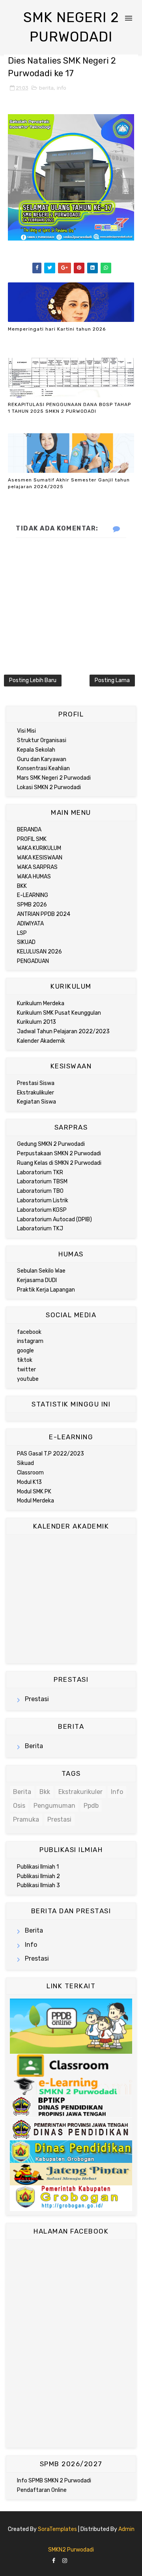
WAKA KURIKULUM (39, 848)
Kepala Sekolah (36, 750)
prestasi (37, 1699)
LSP (22, 933)
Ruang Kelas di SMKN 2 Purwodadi (59, 1163)
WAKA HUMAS (34, 877)
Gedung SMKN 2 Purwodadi (51, 1144)
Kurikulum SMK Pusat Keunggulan (59, 1013)
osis (19, 1806)
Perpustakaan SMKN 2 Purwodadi (59, 1154)
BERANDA (29, 830)
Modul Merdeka (35, 1501)
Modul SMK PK (34, 1492)
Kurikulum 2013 (36, 1022)
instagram (30, 1341)
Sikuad (25, 1463)
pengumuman (54, 1806)
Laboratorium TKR (40, 1172)
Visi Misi (26, 731)
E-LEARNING (33, 895)
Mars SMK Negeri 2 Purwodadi (54, 778)
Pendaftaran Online (42, 2490)
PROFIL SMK (32, 839)
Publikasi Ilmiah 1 (38, 1867)
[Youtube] (88, 2559)
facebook (29, 1332)
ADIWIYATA (30, 924)
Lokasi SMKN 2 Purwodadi (49, 787)
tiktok (25, 1360)
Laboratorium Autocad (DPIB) (54, 1219)
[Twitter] (81, 2559)
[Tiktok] (74, 2559)
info (62, 88)
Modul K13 (29, 1482)
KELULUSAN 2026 (39, 952)
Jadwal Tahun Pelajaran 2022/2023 (63, 1031)
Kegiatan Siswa (36, 1102)
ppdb (91, 1806)
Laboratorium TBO (40, 1191)
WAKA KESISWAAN (40, 858)
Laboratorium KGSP (42, 1210)
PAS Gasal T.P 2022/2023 (50, 1454)
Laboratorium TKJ (40, 1229)
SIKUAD (26, 942)
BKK (22, 886)
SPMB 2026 (32, 905)
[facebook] (54, 2561)
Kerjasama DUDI (37, 1280)
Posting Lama (112, 680)
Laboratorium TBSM (42, 1182)
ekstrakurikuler (80, 1792)
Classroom (30, 1473)
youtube (28, 1379)
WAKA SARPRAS (37, 867)
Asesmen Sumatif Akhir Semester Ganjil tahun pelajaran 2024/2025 (69, 483)
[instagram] (65, 2561)
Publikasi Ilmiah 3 (38, 1885)
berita (46, 88)
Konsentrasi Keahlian (43, 768)
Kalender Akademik (41, 1041)
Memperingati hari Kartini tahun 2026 (57, 329)
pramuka (26, 1819)
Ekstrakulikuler (35, 1093)
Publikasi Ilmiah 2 (38, 1876)
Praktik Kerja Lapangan (46, 1290)
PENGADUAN (33, 961)
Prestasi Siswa (36, 1083)
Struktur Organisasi (42, 740)
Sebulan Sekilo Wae (41, 1271)
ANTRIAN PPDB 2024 (44, 914)
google (25, 1351)
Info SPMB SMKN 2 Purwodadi (54, 2481)
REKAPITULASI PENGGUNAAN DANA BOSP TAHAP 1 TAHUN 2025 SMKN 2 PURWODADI (69, 408)
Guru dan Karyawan (42, 759)
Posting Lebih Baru (33, 680)
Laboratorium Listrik (43, 1201)
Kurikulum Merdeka (41, 1003)
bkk (45, 1792)
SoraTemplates (57, 2529)
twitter (26, 1370)
